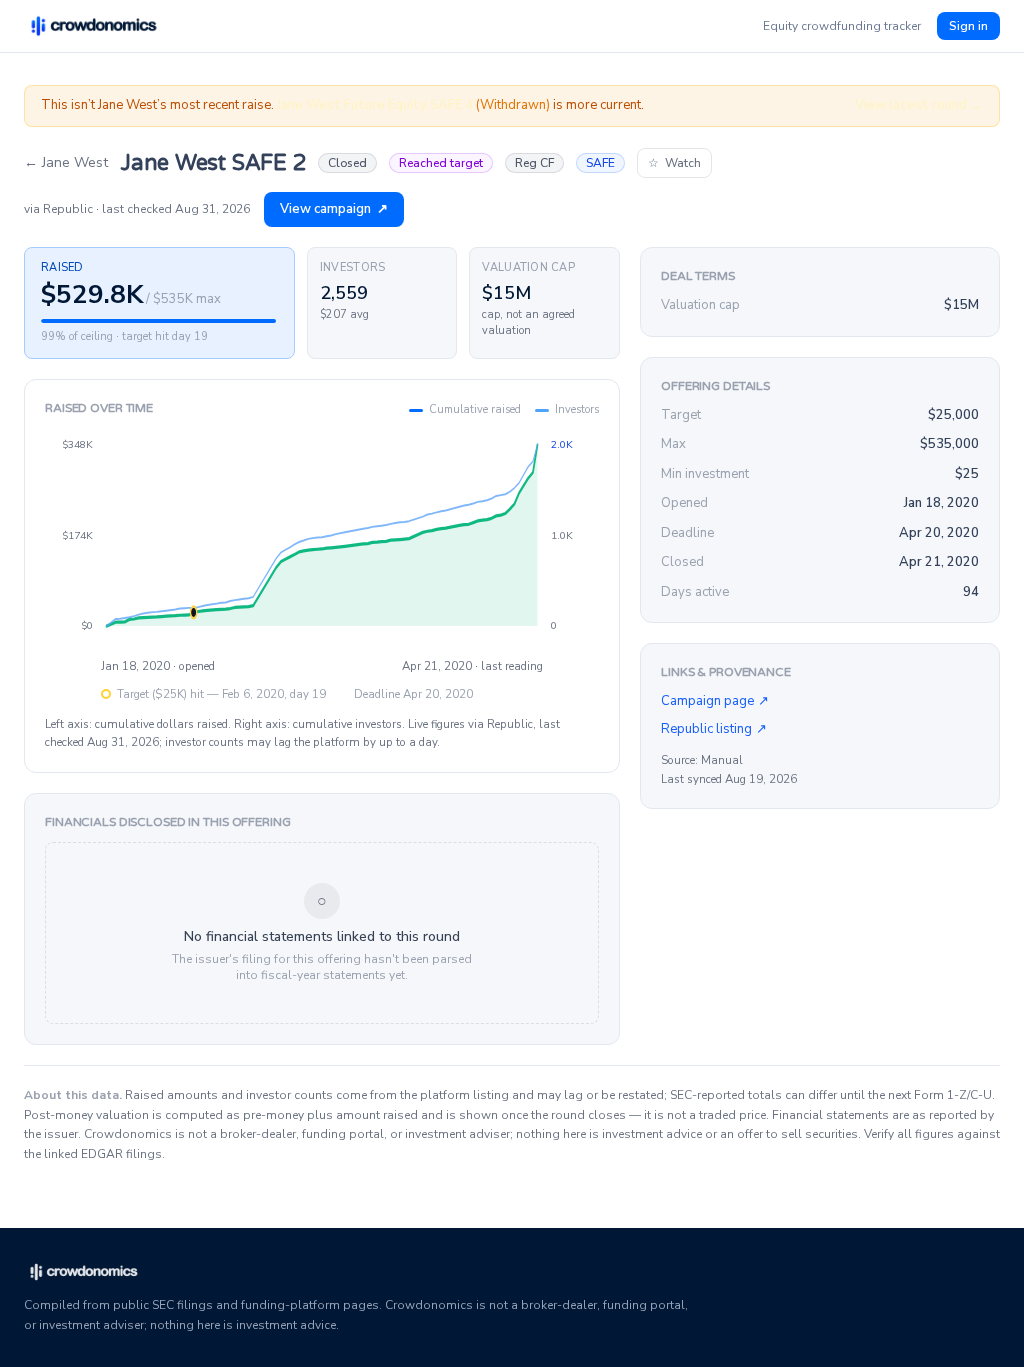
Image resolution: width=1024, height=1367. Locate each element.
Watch (674, 163)
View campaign (334, 209)
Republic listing (714, 729)
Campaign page (715, 701)
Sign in (968, 26)
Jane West (66, 162)
